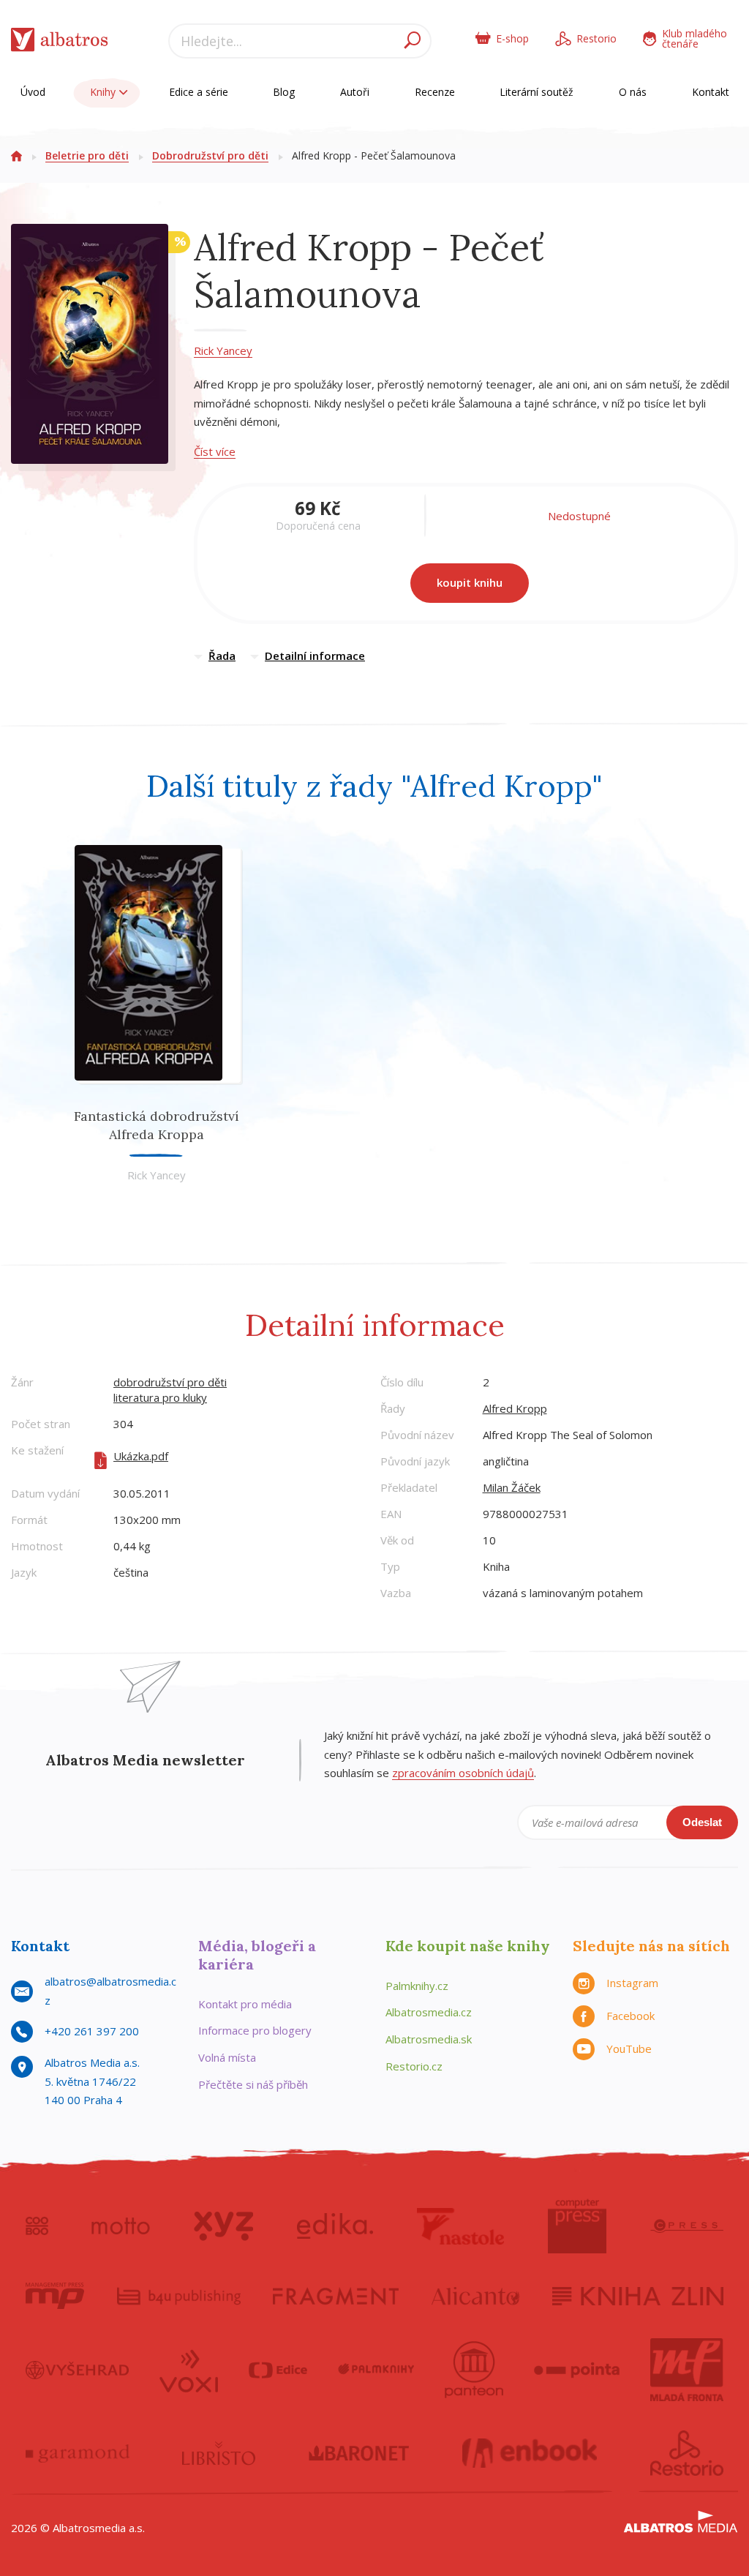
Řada (222, 656)
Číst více (215, 451)
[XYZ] (223, 2226)
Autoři (355, 92)
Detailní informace (315, 656)
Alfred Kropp (515, 1408)
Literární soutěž (537, 92)
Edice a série (199, 92)
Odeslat (702, 1822)
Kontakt (711, 92)
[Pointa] (577, 2370)
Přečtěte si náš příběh (253, 2084)
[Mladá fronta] (687, 2370)
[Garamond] (78, 2453)
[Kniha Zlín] (638, 2296)
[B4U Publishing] (179, 2296)
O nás (633, 92)
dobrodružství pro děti (170, 1382)
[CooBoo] (37, 2226)
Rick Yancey (223, 350)
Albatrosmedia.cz (429, 2012)
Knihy (104, 92)
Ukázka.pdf (141, 1456)
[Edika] (335, 2226)
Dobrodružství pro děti (210, 155)
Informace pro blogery (255, 2030)
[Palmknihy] (376, 2370)
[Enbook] (530, 2453)
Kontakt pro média (245, 2004)
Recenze (435, 92)
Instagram (632, 1983)
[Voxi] (189, 2370)
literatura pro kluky (160, 1397)
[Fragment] (336, 2296)
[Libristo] (219, 2453)
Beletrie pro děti (87, 155)
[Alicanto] (476, 2296)
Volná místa (227, 2057)
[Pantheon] (474, 2370)
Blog (284, 92)
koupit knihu (470, 582)
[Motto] (121, 2226)
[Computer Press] (577, 2226)
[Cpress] (687, 2226)
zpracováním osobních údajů (463, 1773)
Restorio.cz (414, 2066)
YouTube (629, 2049)
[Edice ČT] (278, 2370)
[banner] (60, 43)
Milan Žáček (512, 1487)
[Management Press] (55, 2296)
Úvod (33, 92)
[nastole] (461, 2226)
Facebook (631, 2016)
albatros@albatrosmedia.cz (110, 1991)
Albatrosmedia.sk (429, 2039)
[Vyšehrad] (77, 2370)
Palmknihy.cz (417, 1986)
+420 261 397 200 (92, 2031)
